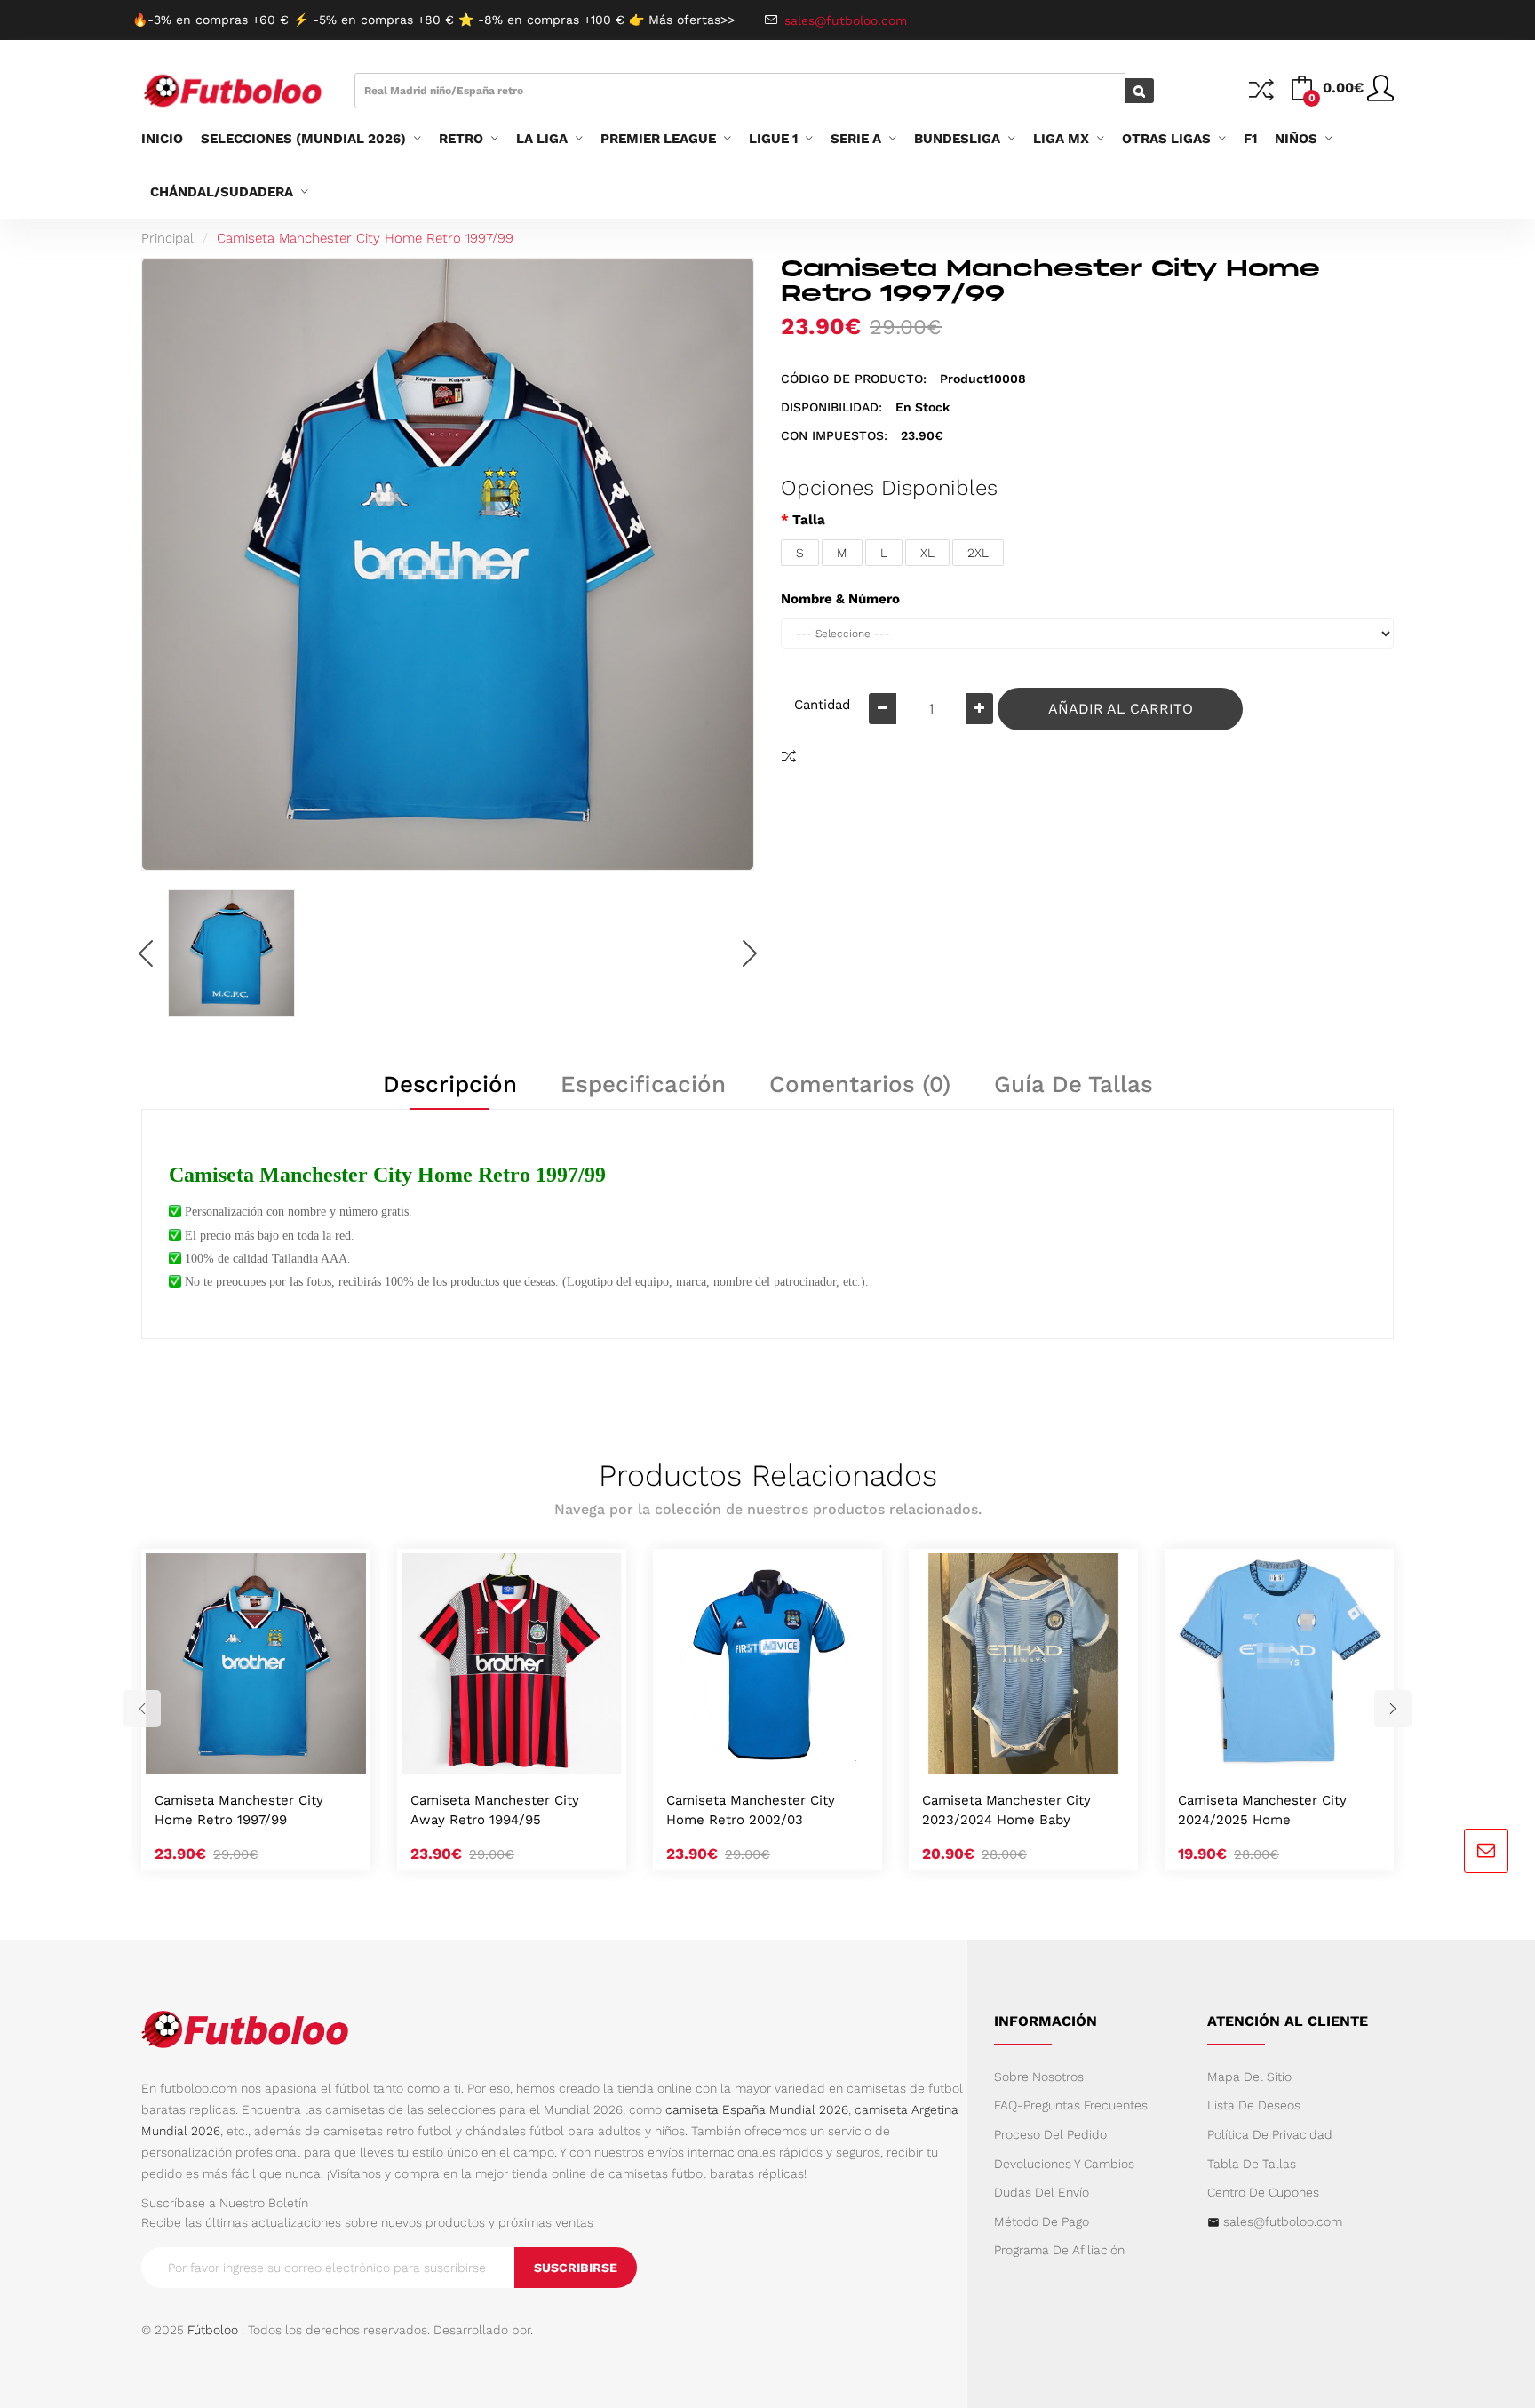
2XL (978, 553)
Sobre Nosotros (1039, 2077)
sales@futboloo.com (1283, 2221)
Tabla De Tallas (1252, 2164)
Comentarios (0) (860, 1084)
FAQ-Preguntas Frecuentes (1071, 2105)
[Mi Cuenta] (1380, 95)
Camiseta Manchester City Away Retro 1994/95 (495, 1810)
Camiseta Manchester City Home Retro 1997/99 (365, 238)
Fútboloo (213, 2330)
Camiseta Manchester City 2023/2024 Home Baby (1006, 1810)
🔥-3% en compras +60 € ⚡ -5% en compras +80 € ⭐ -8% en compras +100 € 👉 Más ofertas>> (433, 20)
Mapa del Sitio (1249, 2077)
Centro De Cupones (1263, 2192)
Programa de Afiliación (1059, 2250)
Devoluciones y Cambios (1064, 2164)
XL (927, 553)
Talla (809, 520)
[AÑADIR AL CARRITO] (235, 1755)
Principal (167, 238)
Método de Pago (1042, 2221)
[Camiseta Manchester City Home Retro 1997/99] (231, 953)
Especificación (643, 1084)
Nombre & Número (840, 599)
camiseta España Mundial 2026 (757, 2109)
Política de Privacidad (1270, 2134)
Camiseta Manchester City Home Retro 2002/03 (751, 1810)
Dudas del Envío (1042, 2192)
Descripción (450, 1084)
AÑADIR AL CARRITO (1121, 709)
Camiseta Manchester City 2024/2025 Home (1262, 1810)
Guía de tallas (1074, 1084)
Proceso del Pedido (1050, 2134)
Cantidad (822, 705)
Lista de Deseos (1254, 2105)
